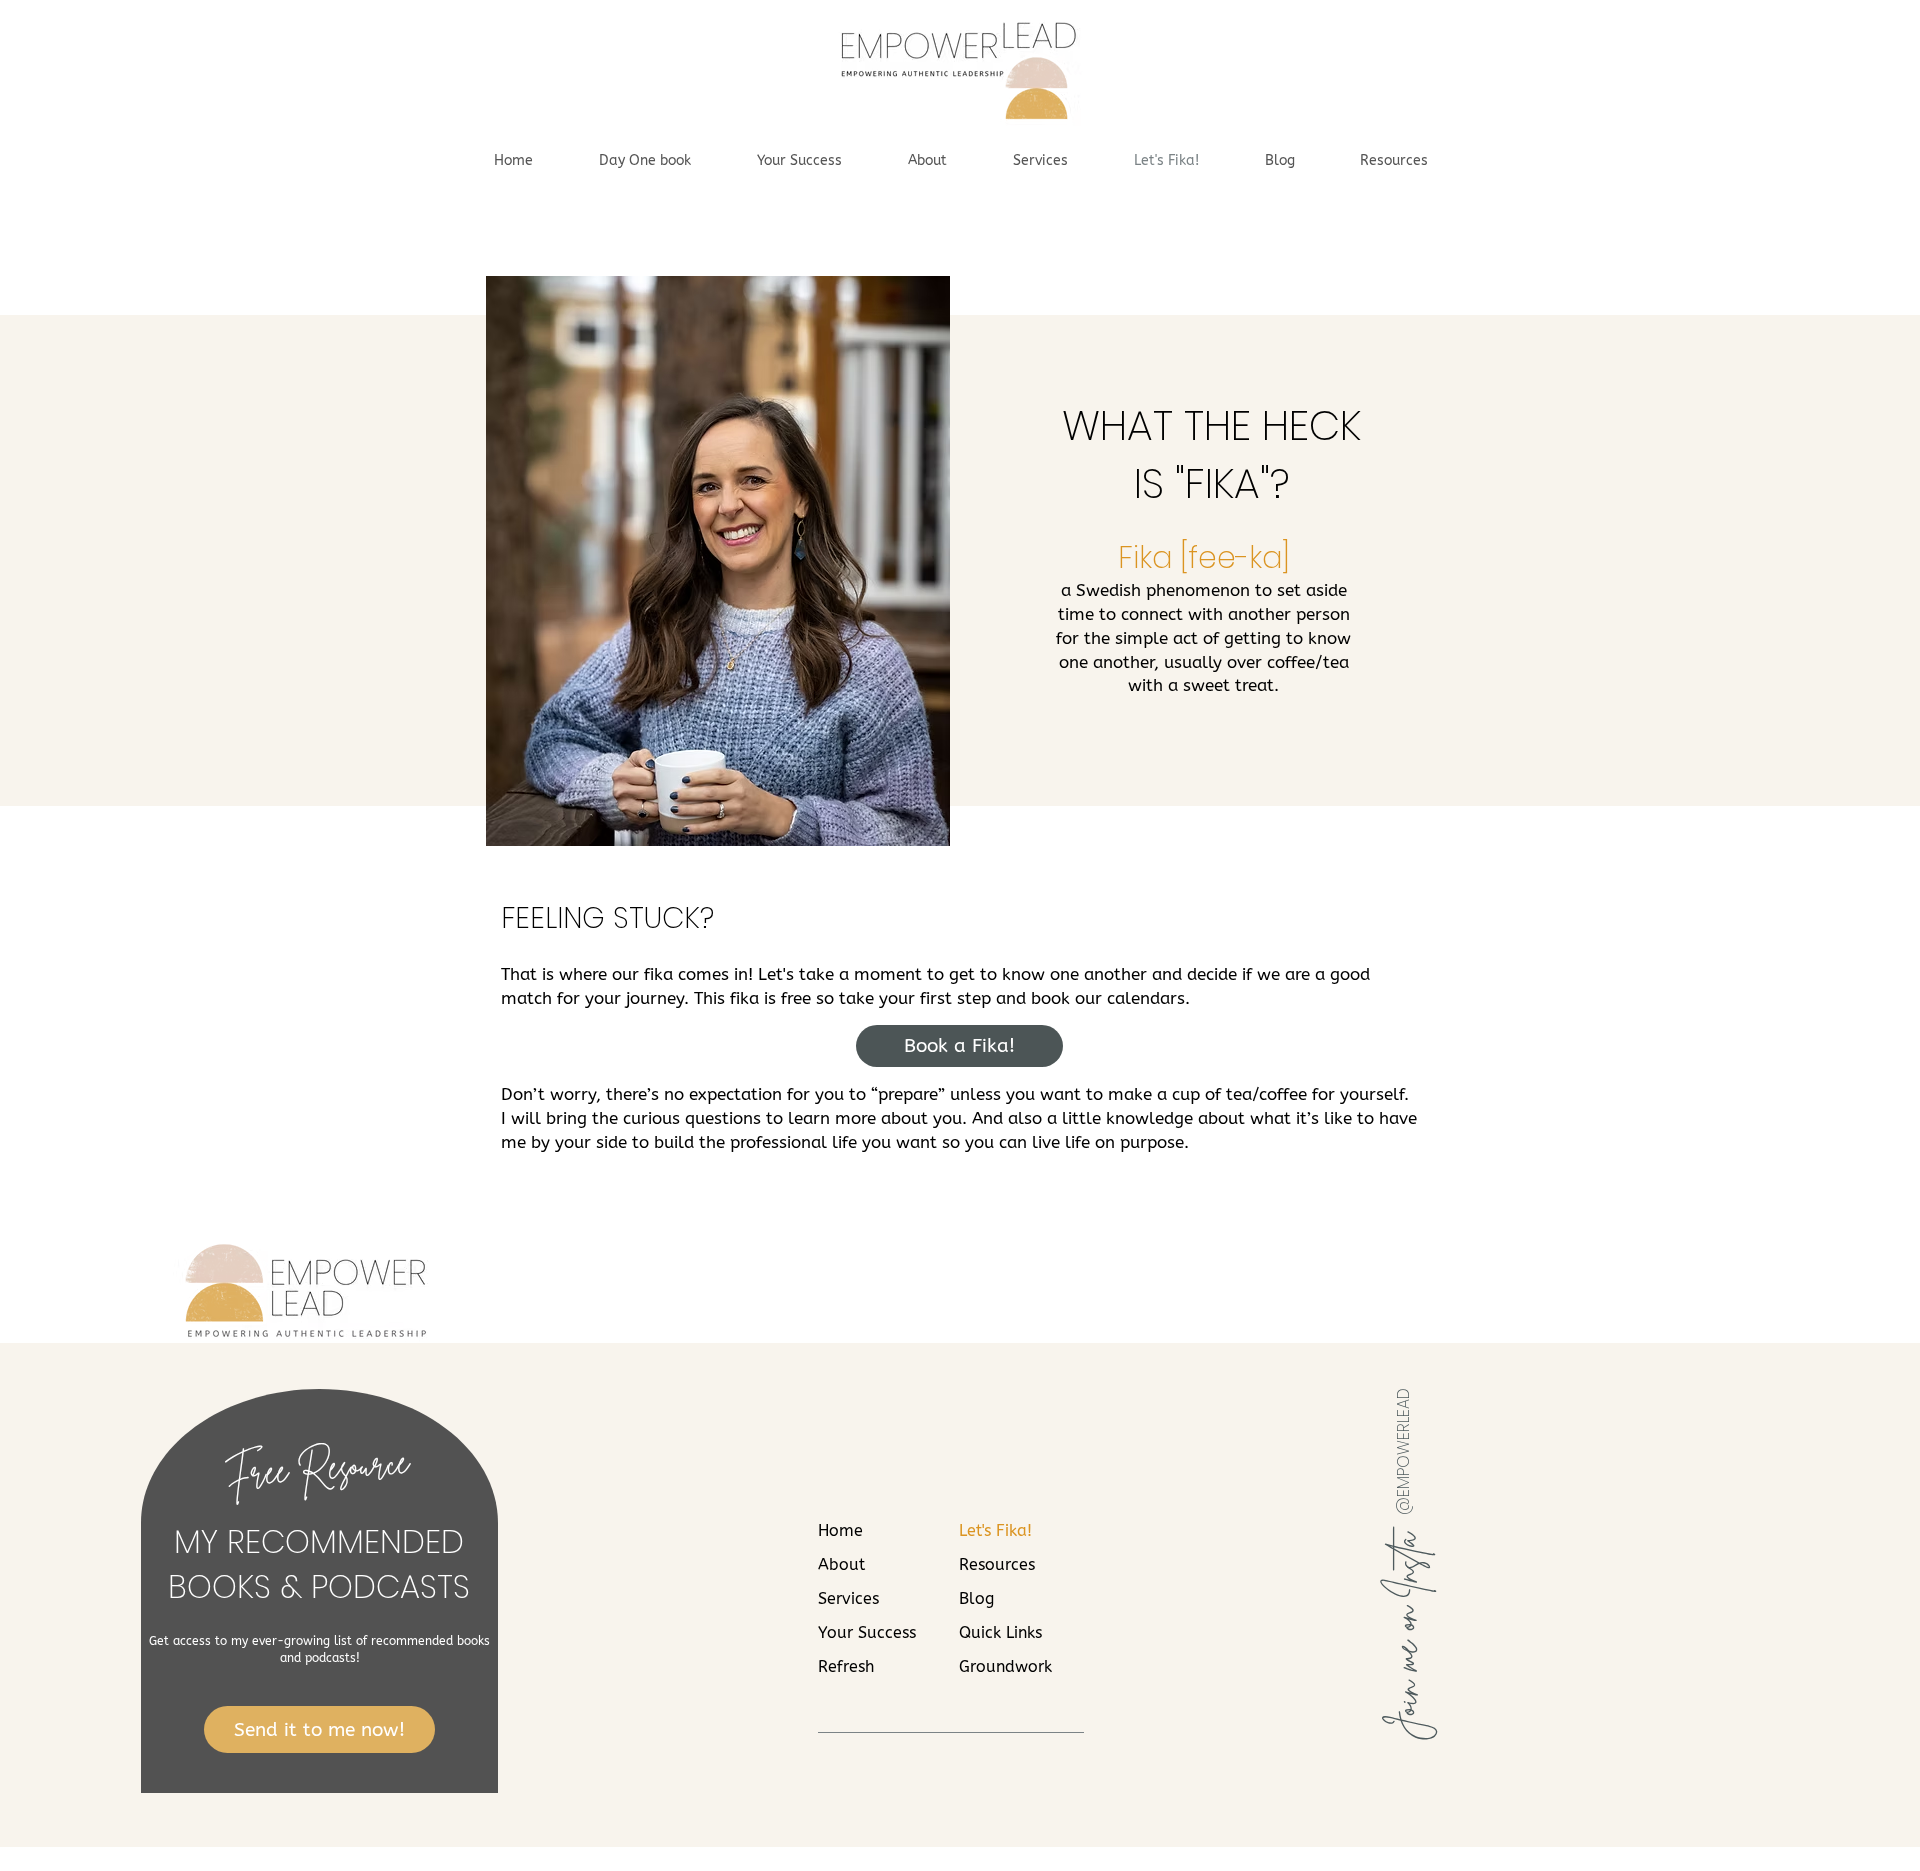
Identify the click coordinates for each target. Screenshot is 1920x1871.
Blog (976, 1598)
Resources (997, 1564)
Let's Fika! (995, 1530)
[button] (1393, 160)
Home (840, 1530)
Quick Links (1000, 1632)
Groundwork (1005, 1666)
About (841, 1564)
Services (848, 1598)
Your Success (867, 1632)
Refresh (846, 1666)
